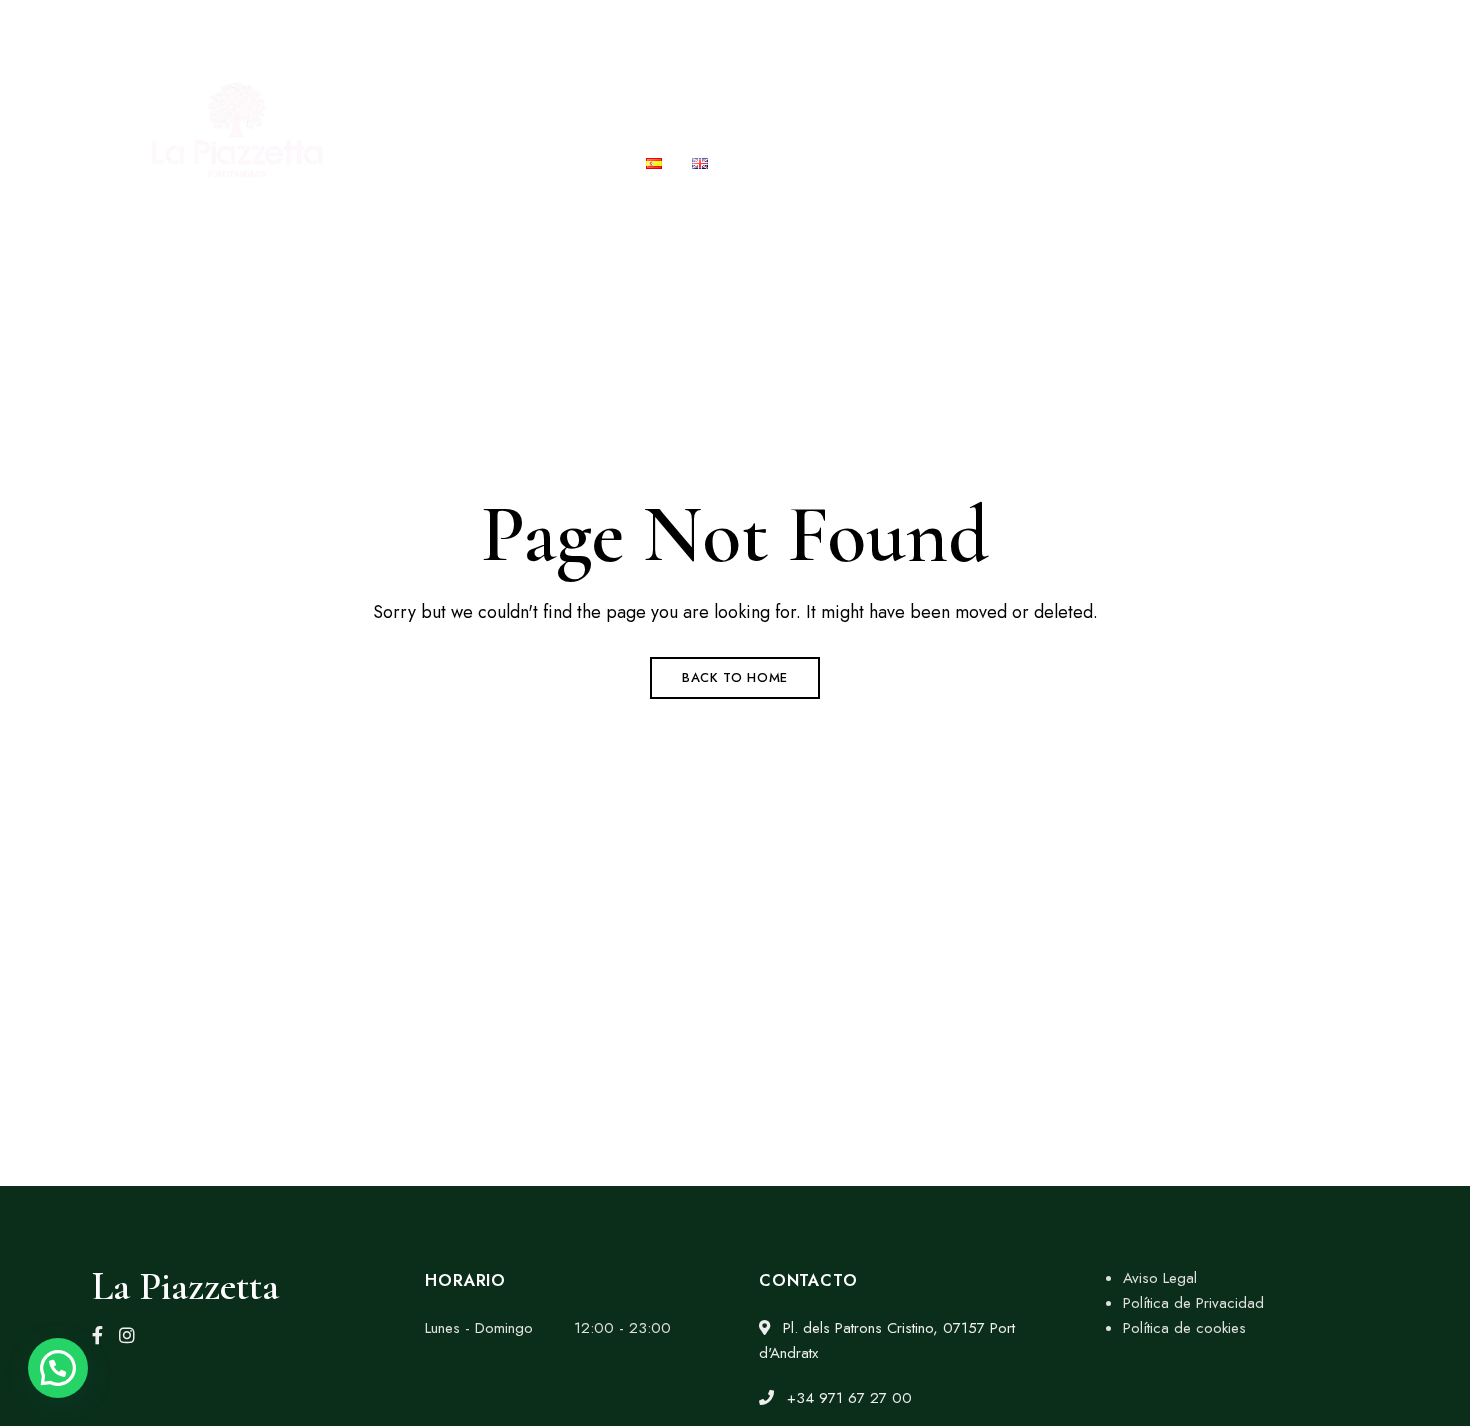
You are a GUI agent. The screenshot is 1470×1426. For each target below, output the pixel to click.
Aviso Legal (1160, 1278)
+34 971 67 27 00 (1079, 27)
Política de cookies (1184, 1328)
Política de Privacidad (1193, 1303)
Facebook (97, 1335)
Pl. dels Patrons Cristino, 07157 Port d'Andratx (289, 27)
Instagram (127, 1335)
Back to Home (735, 677)
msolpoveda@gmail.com (1262, 27)
